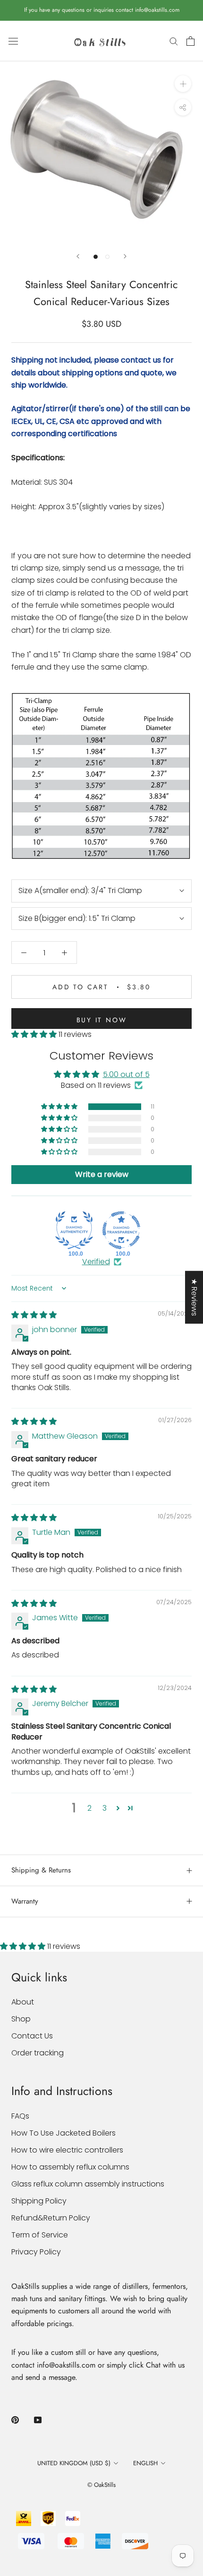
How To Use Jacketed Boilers (63, 2133)
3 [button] (105, 1808)
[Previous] (78, 256)
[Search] (174, 41)
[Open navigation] (13, 41)
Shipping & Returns (41, 1870)
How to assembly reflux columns (70, 2167)
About (23, 2002)
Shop (21, 2019)
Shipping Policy (39, 2201)
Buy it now (102, 1020)
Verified (96, 1262)
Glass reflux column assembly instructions (88, 2184)
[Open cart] (190, 41)
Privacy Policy (36, 2252)
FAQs (20, 2116)
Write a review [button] (102, 1174)
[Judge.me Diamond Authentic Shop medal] (74, 1230)
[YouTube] (38, 2420)
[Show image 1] (96, 257)
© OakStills (101, 2485)
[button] (35, 1034)
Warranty (25, 1901)
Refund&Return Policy (51, 2218)
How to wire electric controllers (67, 2150)
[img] (34, 1315)
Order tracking (38, 2053)
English (145, 2463)
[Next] (125, 256)
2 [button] (89, 1808)
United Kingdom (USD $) (74, 2463)
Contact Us (32, 2036)
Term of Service (40, 2235)
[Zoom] (183, 84)
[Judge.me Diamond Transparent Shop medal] (121, 1230)
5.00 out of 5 (126, 1074)
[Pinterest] (15, 2420)
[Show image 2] (107, 257)
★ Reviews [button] (194, 1297)
